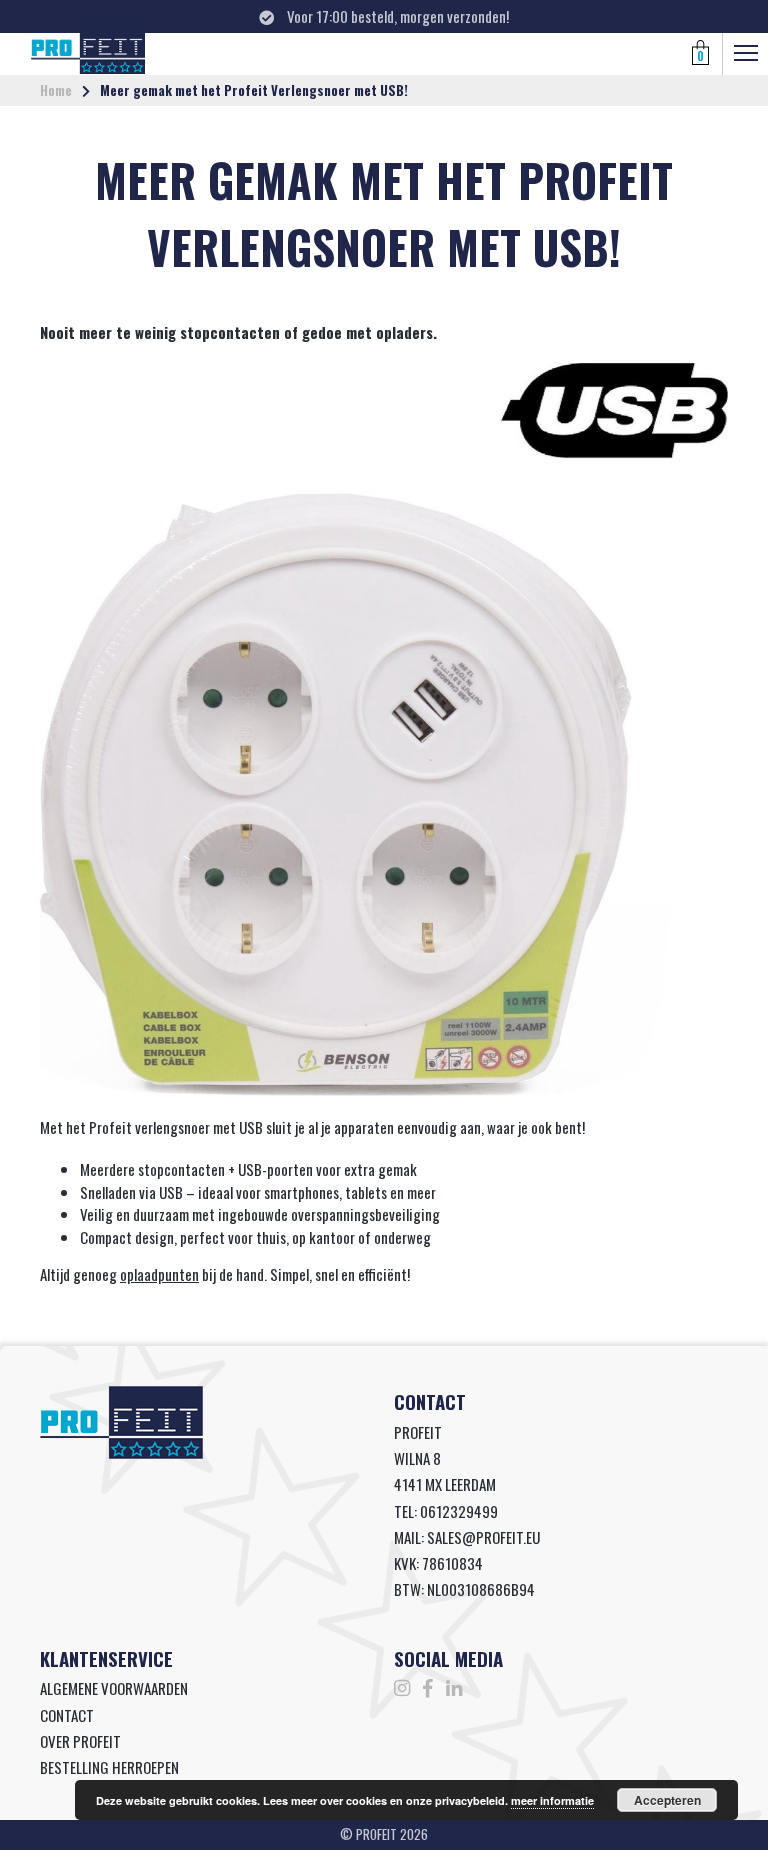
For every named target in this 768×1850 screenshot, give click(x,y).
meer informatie (552, 1800)
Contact (67, 1715)
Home (56, 90)
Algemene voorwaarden (114, 1688)
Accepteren (667, 1800)
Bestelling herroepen (109, 1767)
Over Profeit (80, 1741)
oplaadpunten (159, 1274)
